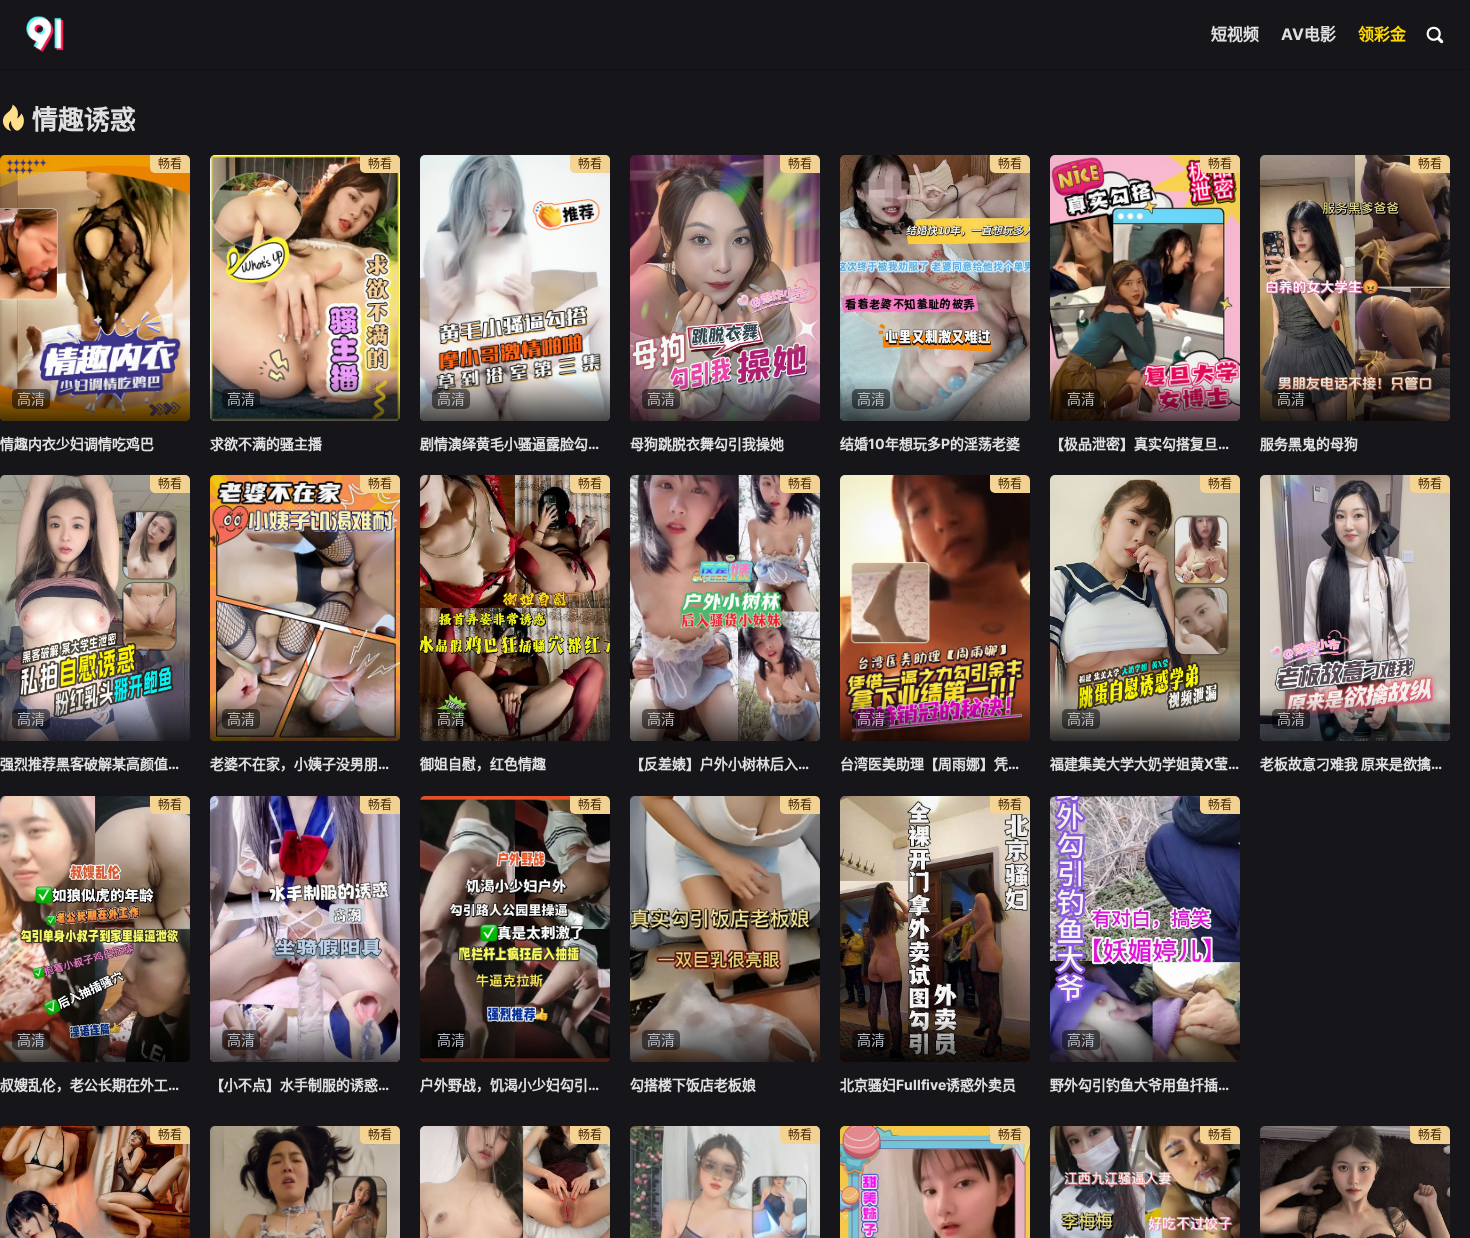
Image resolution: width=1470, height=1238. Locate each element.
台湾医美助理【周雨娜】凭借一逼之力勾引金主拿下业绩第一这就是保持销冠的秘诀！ (935, 763)
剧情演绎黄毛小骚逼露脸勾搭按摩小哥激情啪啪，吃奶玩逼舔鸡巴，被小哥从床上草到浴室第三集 (515, 443)
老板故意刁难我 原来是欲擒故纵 (1355, 763)
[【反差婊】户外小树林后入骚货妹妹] (725, 608)
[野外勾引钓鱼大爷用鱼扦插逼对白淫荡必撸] (1145, 929)
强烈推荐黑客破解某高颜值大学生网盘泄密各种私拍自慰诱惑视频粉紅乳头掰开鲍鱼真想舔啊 (95, 763)
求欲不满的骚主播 (266, 443)
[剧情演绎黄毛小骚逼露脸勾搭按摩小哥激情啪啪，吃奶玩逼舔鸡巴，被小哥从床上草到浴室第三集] (515, 288)
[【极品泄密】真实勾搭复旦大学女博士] (1145, 288)
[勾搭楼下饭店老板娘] (725, 929)
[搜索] (1436, 34)
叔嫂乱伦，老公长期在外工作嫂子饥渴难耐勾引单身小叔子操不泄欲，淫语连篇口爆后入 (95, 1084)
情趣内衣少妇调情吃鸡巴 (77, 443)
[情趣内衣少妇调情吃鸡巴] (95, 288)
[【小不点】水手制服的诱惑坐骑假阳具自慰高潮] (305, 929)
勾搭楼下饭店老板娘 (693, 1084)
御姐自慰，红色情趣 (483, 763)
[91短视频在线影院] (47, 35)
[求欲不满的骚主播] (305, 288)
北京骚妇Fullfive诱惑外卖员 (928, 1084)
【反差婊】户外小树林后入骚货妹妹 (725, 763)
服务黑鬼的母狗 (1309, 443)
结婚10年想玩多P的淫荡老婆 (930, 443)
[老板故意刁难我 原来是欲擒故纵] (1355, 608)
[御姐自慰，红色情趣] (515, 608)
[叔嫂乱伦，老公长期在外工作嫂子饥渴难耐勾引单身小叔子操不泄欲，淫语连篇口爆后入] (95, 929)
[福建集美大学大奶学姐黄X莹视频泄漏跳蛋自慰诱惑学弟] (1145, 608)
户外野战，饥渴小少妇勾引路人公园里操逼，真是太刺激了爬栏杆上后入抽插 (515, 1084)
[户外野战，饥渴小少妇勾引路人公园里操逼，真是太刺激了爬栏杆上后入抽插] (515, 929)
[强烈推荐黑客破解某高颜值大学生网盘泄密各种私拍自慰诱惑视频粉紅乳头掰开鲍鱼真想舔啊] (95, 608)
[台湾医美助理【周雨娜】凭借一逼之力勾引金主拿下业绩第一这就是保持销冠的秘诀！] (935, 608)
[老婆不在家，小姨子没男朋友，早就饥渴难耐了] (305, 608)
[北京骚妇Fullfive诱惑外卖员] (935, 929)
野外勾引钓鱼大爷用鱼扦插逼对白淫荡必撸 (1145, 1084)
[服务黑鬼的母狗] (1355, 288)
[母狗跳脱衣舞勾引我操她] (725, 288)
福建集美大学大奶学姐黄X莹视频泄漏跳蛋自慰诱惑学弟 (1145, 763)
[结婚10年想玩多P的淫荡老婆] (935, 288)
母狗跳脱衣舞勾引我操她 (707, 443)
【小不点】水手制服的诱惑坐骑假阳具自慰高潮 (305, 1084)
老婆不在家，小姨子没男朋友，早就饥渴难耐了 (305, 763)
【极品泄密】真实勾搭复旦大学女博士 (1145, 443)
